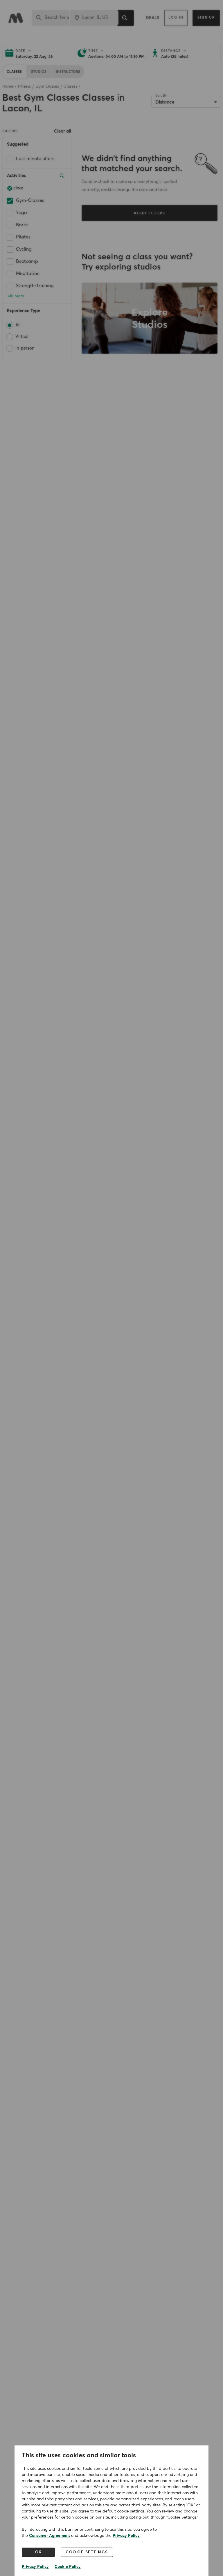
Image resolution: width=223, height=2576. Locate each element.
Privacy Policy (126, 2536)
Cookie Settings (87, 2552)
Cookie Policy (68, 2567)
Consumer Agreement (50, 2536)
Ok (38, 2552)
